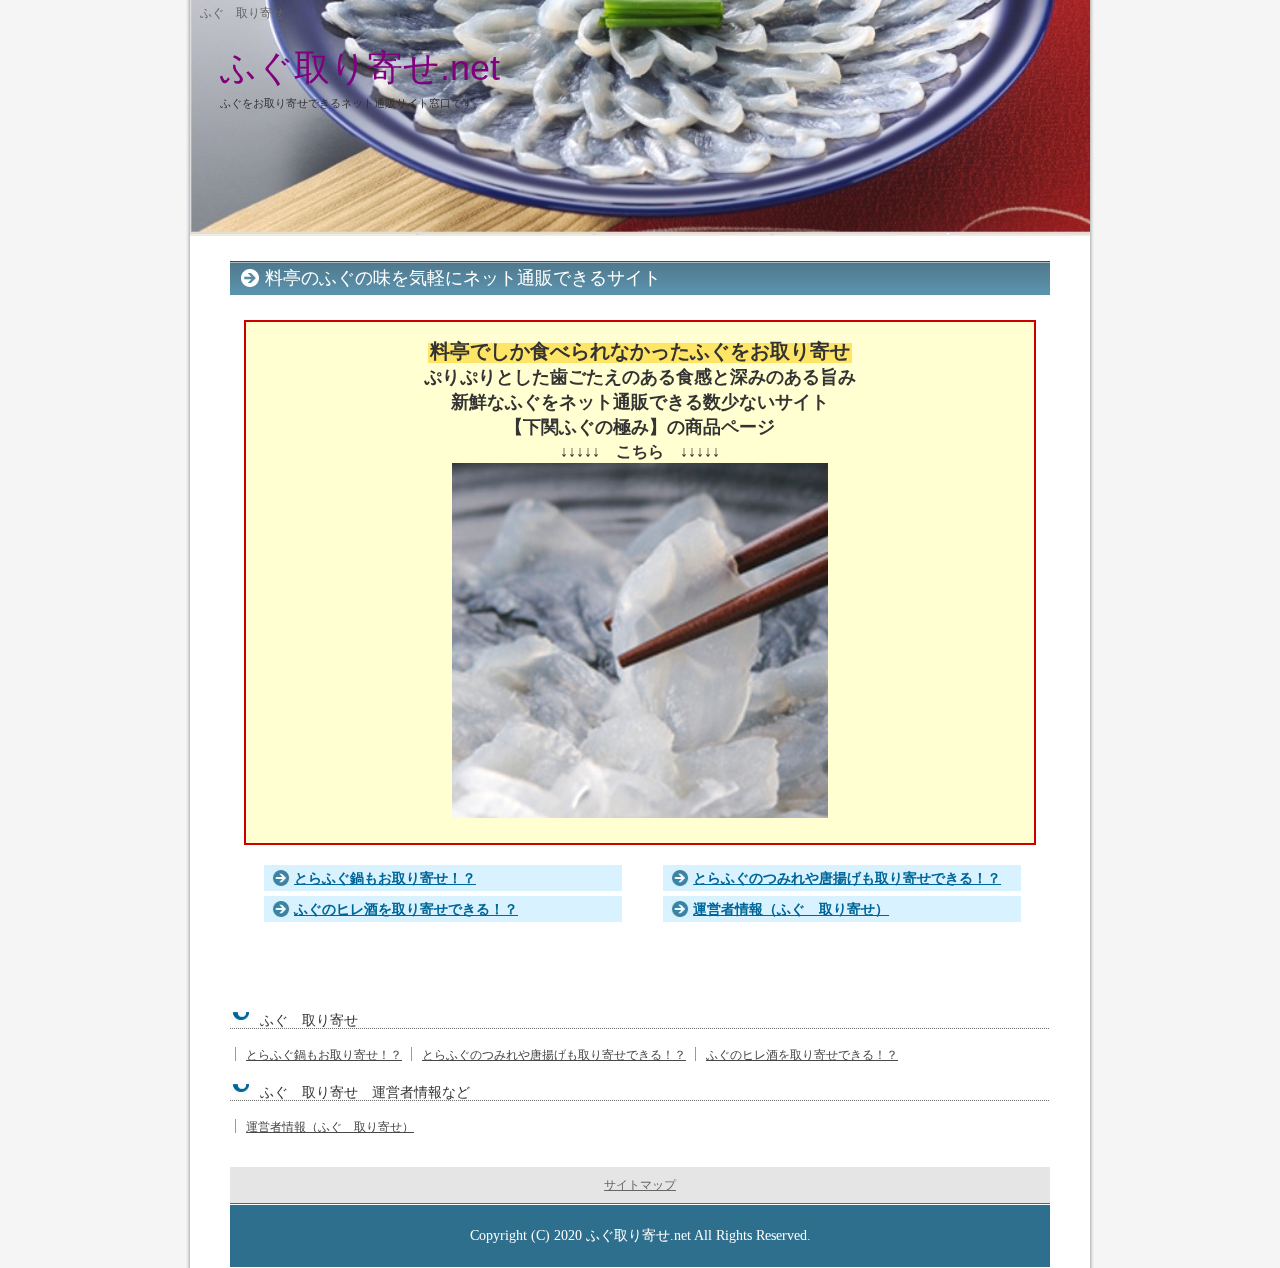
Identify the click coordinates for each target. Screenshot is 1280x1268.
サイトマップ (640, 1185)
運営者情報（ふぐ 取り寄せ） (791, 909)
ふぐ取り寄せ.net (360, 67)
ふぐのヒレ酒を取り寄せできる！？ (406, 909)
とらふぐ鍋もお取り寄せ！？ (385, 878)
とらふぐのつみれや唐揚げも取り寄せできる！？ (847, 878)
